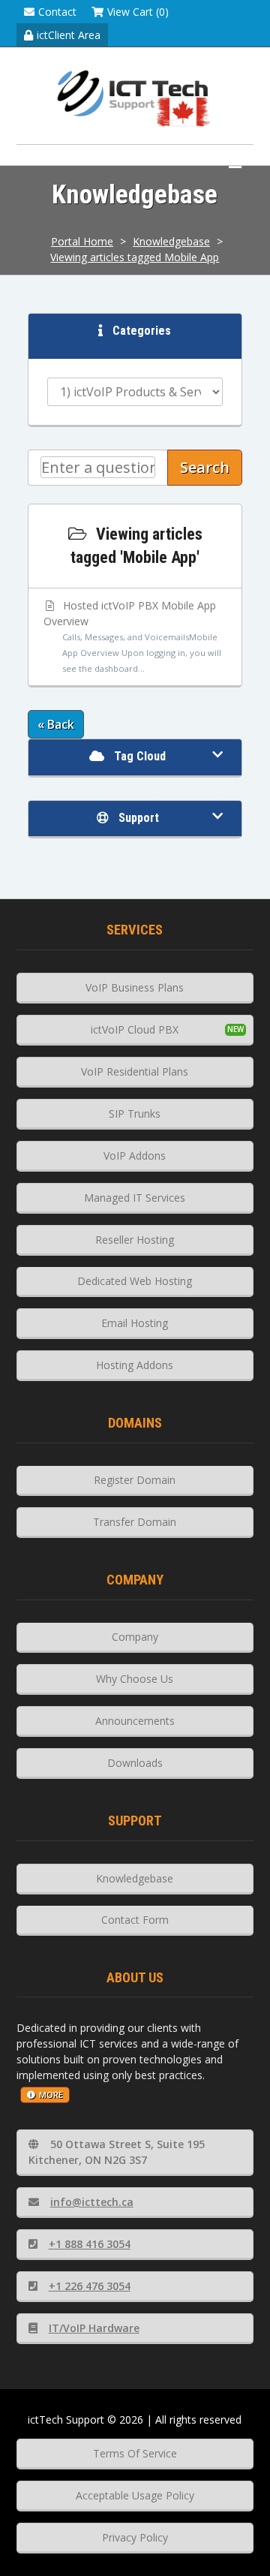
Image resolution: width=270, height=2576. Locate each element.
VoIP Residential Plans (135, 1071)
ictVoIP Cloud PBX (135, 1029)
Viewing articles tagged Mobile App (135, 257)
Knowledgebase (171, 241)
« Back (56, 724)
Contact (57, 12)
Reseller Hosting (135, 1240)
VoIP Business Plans (135, 987)
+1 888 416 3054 (90, 2244)
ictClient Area (69, 35)
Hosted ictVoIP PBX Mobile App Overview (132, 636)
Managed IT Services (135, 1198)
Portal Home (82, 241)
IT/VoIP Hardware (94, 2328)
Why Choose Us (135, 1679)
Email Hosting (135, 1323)
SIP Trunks (135, 1113)
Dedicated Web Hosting (135, 1281)
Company (135, 1637)
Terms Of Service (135, 2453)
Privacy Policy (135, 2537)
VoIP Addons (135, 1156)
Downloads (135, 1763)
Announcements (135, 1721)
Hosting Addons (135, 1365)
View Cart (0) (138, 12)
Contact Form (135, 1920)
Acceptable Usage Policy (135, 2495)
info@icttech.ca (92, 2202)
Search (205, 467)
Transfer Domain (135, 1522)
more (51, 2095)
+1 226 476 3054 (90, 2286)
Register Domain (135, 1480)
